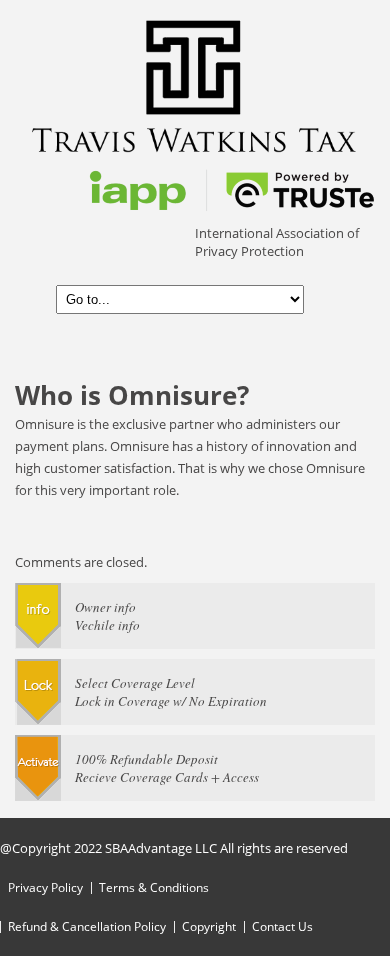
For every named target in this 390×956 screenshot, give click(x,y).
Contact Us (282, 926)
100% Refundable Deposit (146, 759)
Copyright (209, 926)
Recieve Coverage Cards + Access (167, 777)
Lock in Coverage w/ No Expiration (171, 701)
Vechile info (107, 625)
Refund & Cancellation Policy (87, 926)
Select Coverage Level (135, 683)
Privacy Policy (45, 887)
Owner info (105, 607)
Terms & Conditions (154, 887)
